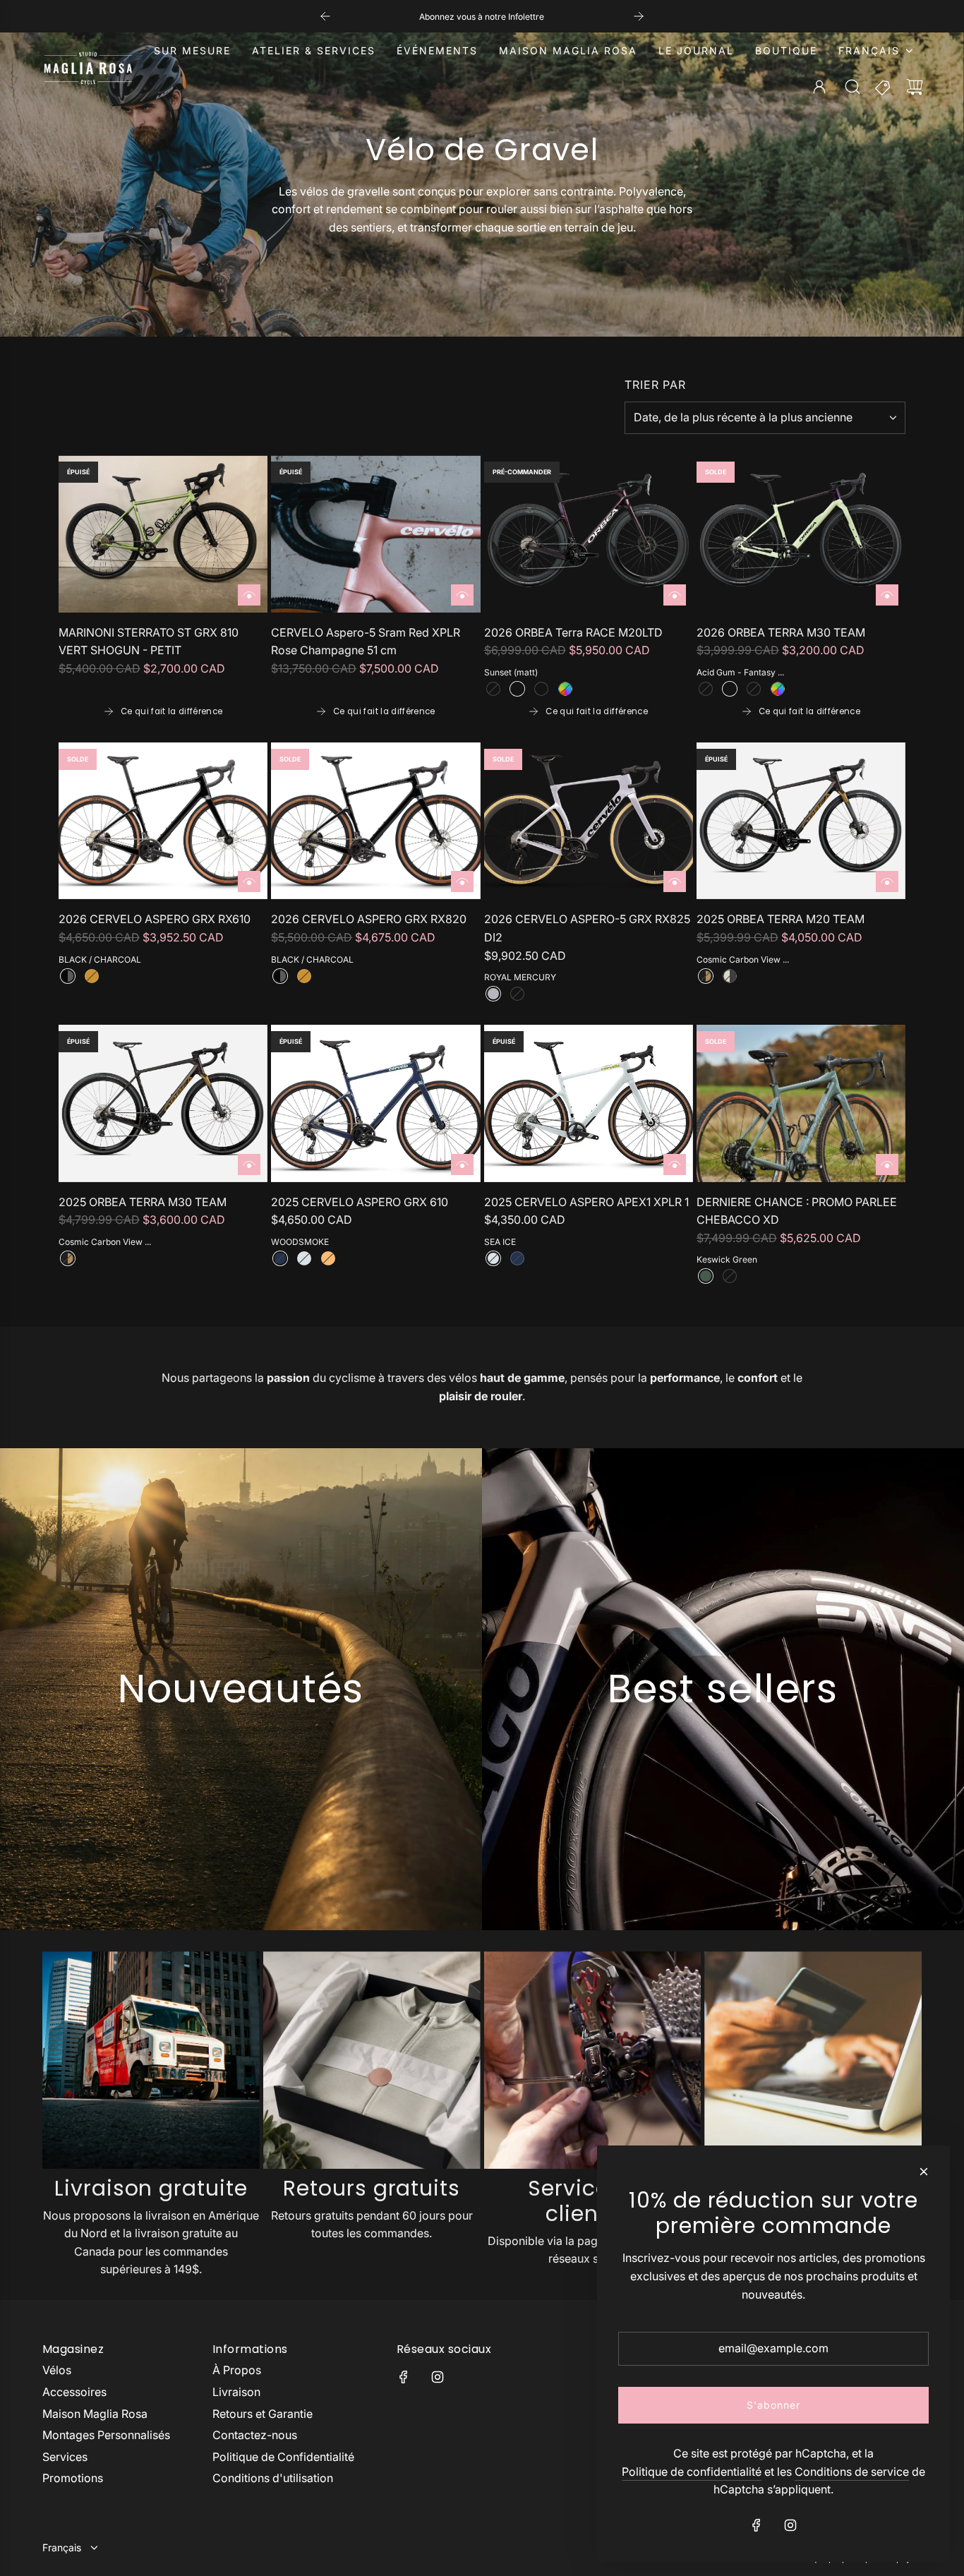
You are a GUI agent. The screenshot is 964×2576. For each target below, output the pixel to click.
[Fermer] (924, 2172)
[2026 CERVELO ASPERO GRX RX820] (375, 821)
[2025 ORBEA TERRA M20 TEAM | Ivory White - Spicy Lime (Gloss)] (730, 976)
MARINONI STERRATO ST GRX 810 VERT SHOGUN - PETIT (149, 642)
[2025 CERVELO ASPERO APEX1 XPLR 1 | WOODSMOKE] (517, 1258)
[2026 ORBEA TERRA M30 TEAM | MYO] (778, 689)
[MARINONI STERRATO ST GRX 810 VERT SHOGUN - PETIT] (163, 534)
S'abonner (773, 2405)
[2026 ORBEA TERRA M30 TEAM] (801, 534)
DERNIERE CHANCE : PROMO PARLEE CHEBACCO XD (797, 1211)
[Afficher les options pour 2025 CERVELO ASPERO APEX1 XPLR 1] (675, 1164)
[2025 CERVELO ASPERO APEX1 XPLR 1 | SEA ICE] (493, 1258)
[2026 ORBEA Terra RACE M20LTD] (589, 534)
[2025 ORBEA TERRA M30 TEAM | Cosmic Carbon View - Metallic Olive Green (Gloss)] (68, 1258)
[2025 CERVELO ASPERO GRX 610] (375, 1103)
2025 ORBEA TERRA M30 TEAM (143, 1202)
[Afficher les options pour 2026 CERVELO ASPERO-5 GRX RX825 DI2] (675, 881)
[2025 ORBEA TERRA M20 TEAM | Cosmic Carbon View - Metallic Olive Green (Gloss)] (706, 976)
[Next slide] (639, 16)
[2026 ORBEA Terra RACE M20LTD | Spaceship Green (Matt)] (541, 689)
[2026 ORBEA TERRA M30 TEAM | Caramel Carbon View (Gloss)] (754, 689)
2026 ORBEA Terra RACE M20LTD (573, 632)
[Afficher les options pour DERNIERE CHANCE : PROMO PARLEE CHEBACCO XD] (887, 1164)
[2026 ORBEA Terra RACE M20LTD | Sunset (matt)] (517, 689)
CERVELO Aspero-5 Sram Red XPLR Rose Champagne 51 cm (366, 642)
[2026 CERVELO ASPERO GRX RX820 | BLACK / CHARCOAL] (280, 976)
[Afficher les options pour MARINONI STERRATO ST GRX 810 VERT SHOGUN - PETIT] (249, 595)
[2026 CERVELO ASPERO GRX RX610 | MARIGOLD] (92, 976)
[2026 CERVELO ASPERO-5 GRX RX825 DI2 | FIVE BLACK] (517, 994)
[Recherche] (852, 87)
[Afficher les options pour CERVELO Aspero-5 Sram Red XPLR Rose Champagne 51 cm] (462, 595)
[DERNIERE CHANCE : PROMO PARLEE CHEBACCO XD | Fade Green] (730, 1276)
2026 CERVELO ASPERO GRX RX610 (155, 919)
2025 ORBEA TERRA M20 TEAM (781, 919)
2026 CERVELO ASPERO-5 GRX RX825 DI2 (587, 928)
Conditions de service (852, 2472)
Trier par (655, 385)
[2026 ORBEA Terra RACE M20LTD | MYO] (565, 689)
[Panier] (915, 87)
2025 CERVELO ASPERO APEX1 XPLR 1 (586, 1202)
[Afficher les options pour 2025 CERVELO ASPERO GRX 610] (462, 1164)
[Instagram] (438, 2377)
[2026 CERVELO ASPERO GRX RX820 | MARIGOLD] (304, 976)
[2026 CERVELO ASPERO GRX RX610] (163, 821)
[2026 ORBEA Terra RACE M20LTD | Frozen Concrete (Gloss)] (493, 689)
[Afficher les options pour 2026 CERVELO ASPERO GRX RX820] (462, 881)
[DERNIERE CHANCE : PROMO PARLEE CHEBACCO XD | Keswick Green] (706, 1276)
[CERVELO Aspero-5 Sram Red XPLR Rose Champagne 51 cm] (375, 534)
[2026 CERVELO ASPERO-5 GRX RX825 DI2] (589, 821)
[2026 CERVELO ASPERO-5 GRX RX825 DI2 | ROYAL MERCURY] (493, 994)
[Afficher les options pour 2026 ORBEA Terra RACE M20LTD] (675, 595)
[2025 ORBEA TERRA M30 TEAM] (163, 1103)
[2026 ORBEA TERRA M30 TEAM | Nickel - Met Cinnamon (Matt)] (706, 689)
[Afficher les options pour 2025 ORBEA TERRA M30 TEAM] (249, 1164)
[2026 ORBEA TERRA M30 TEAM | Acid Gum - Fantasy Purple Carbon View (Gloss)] (730, 689)
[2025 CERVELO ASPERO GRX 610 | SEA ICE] (304, 1258)
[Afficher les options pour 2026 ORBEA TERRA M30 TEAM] (887, 595)
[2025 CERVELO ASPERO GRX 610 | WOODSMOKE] (280, 1258)
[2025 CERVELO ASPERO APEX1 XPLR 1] (589, 1103)
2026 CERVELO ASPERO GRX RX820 (369, 919)
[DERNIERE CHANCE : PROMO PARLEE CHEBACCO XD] (801, 1103)
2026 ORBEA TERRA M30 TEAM (781, 632)
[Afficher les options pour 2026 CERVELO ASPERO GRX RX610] (249, 881)
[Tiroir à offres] (884, 87)
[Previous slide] (325, 16)
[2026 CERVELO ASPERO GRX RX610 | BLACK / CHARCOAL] (68, 976)
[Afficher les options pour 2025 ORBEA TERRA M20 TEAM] (887, 881)
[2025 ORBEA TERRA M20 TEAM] (801, 821)
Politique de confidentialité (692, 2472)
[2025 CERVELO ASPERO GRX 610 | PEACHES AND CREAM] (328, 1258)
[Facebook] (404, 2377)
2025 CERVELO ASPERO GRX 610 (360, 1202)
